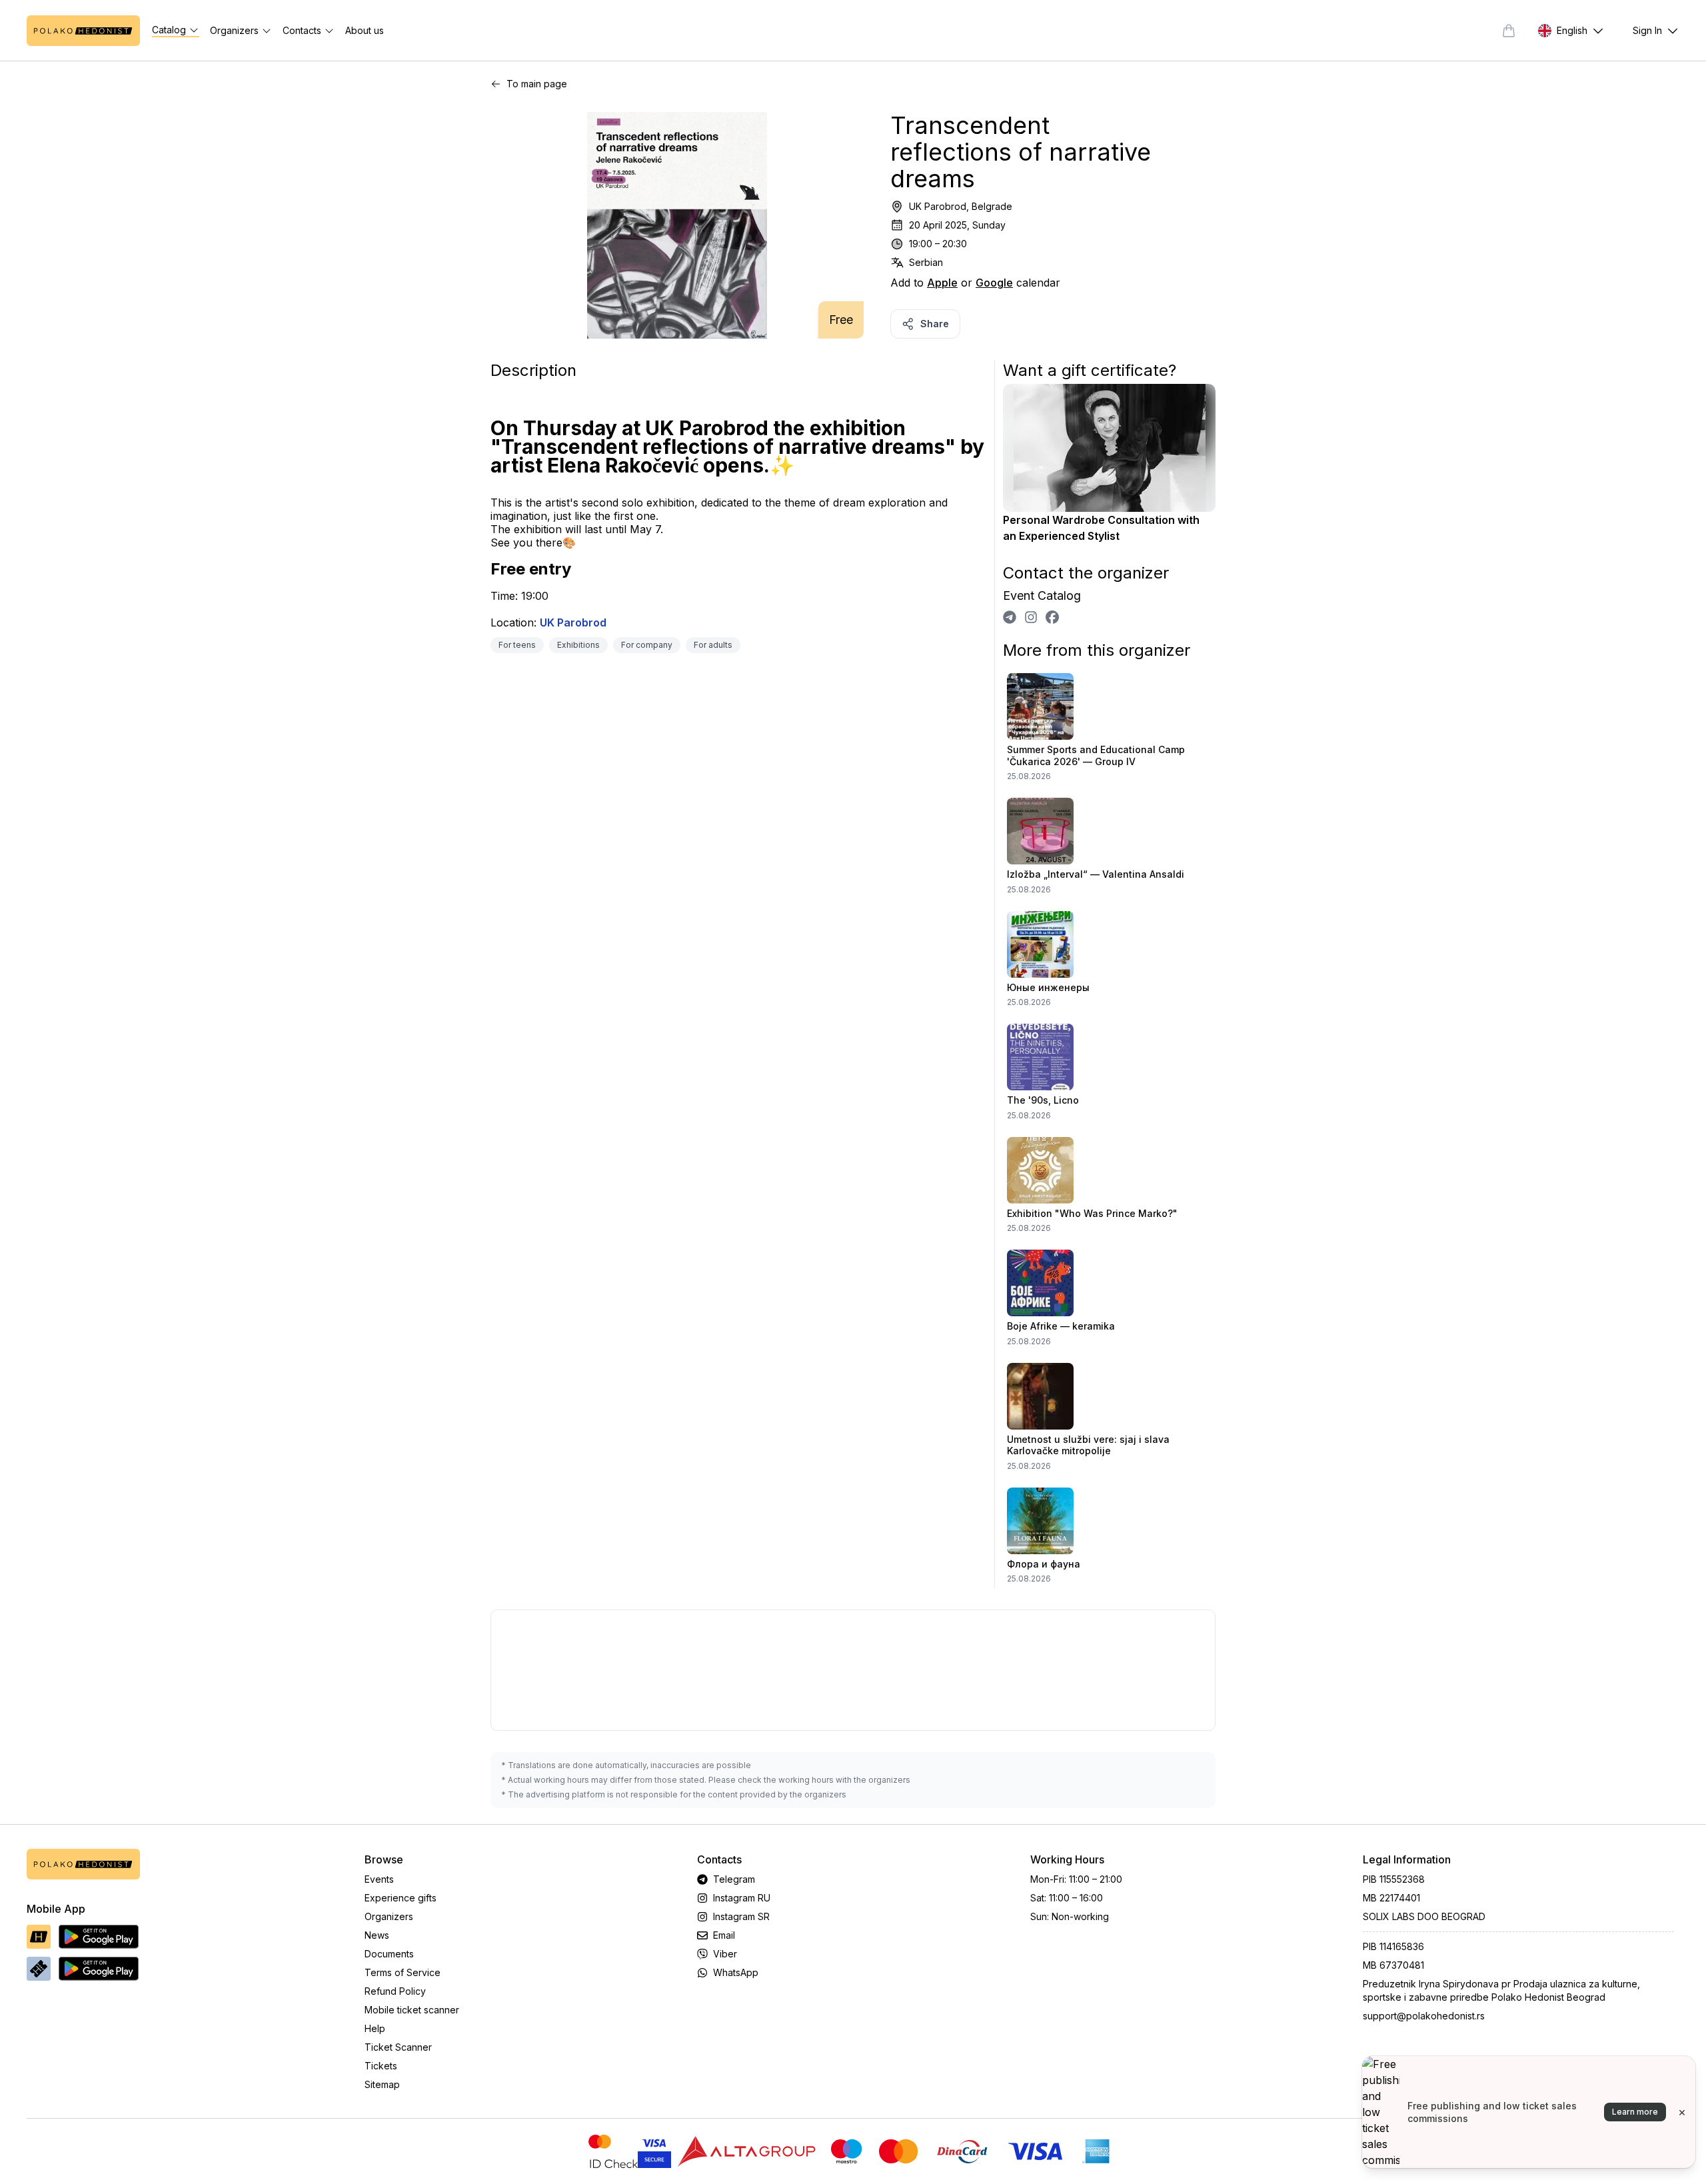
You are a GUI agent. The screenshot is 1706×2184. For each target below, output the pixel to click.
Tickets (381, 2066)
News (377, 1935)
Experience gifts (401, 1898)
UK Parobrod (573, 622)
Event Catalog (1042, 595)
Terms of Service (403, 1972)
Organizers (389, 1916)
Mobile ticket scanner (412, 2010)
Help (375, 2028)
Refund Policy (395, 1991)
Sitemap (382, 2084)
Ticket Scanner (398, 2047)
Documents (389, 1954)
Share (935, 324)
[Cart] (1509, 31)
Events (379, 1879)
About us (365, 30)
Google (994, 283)
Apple (942, 283)
